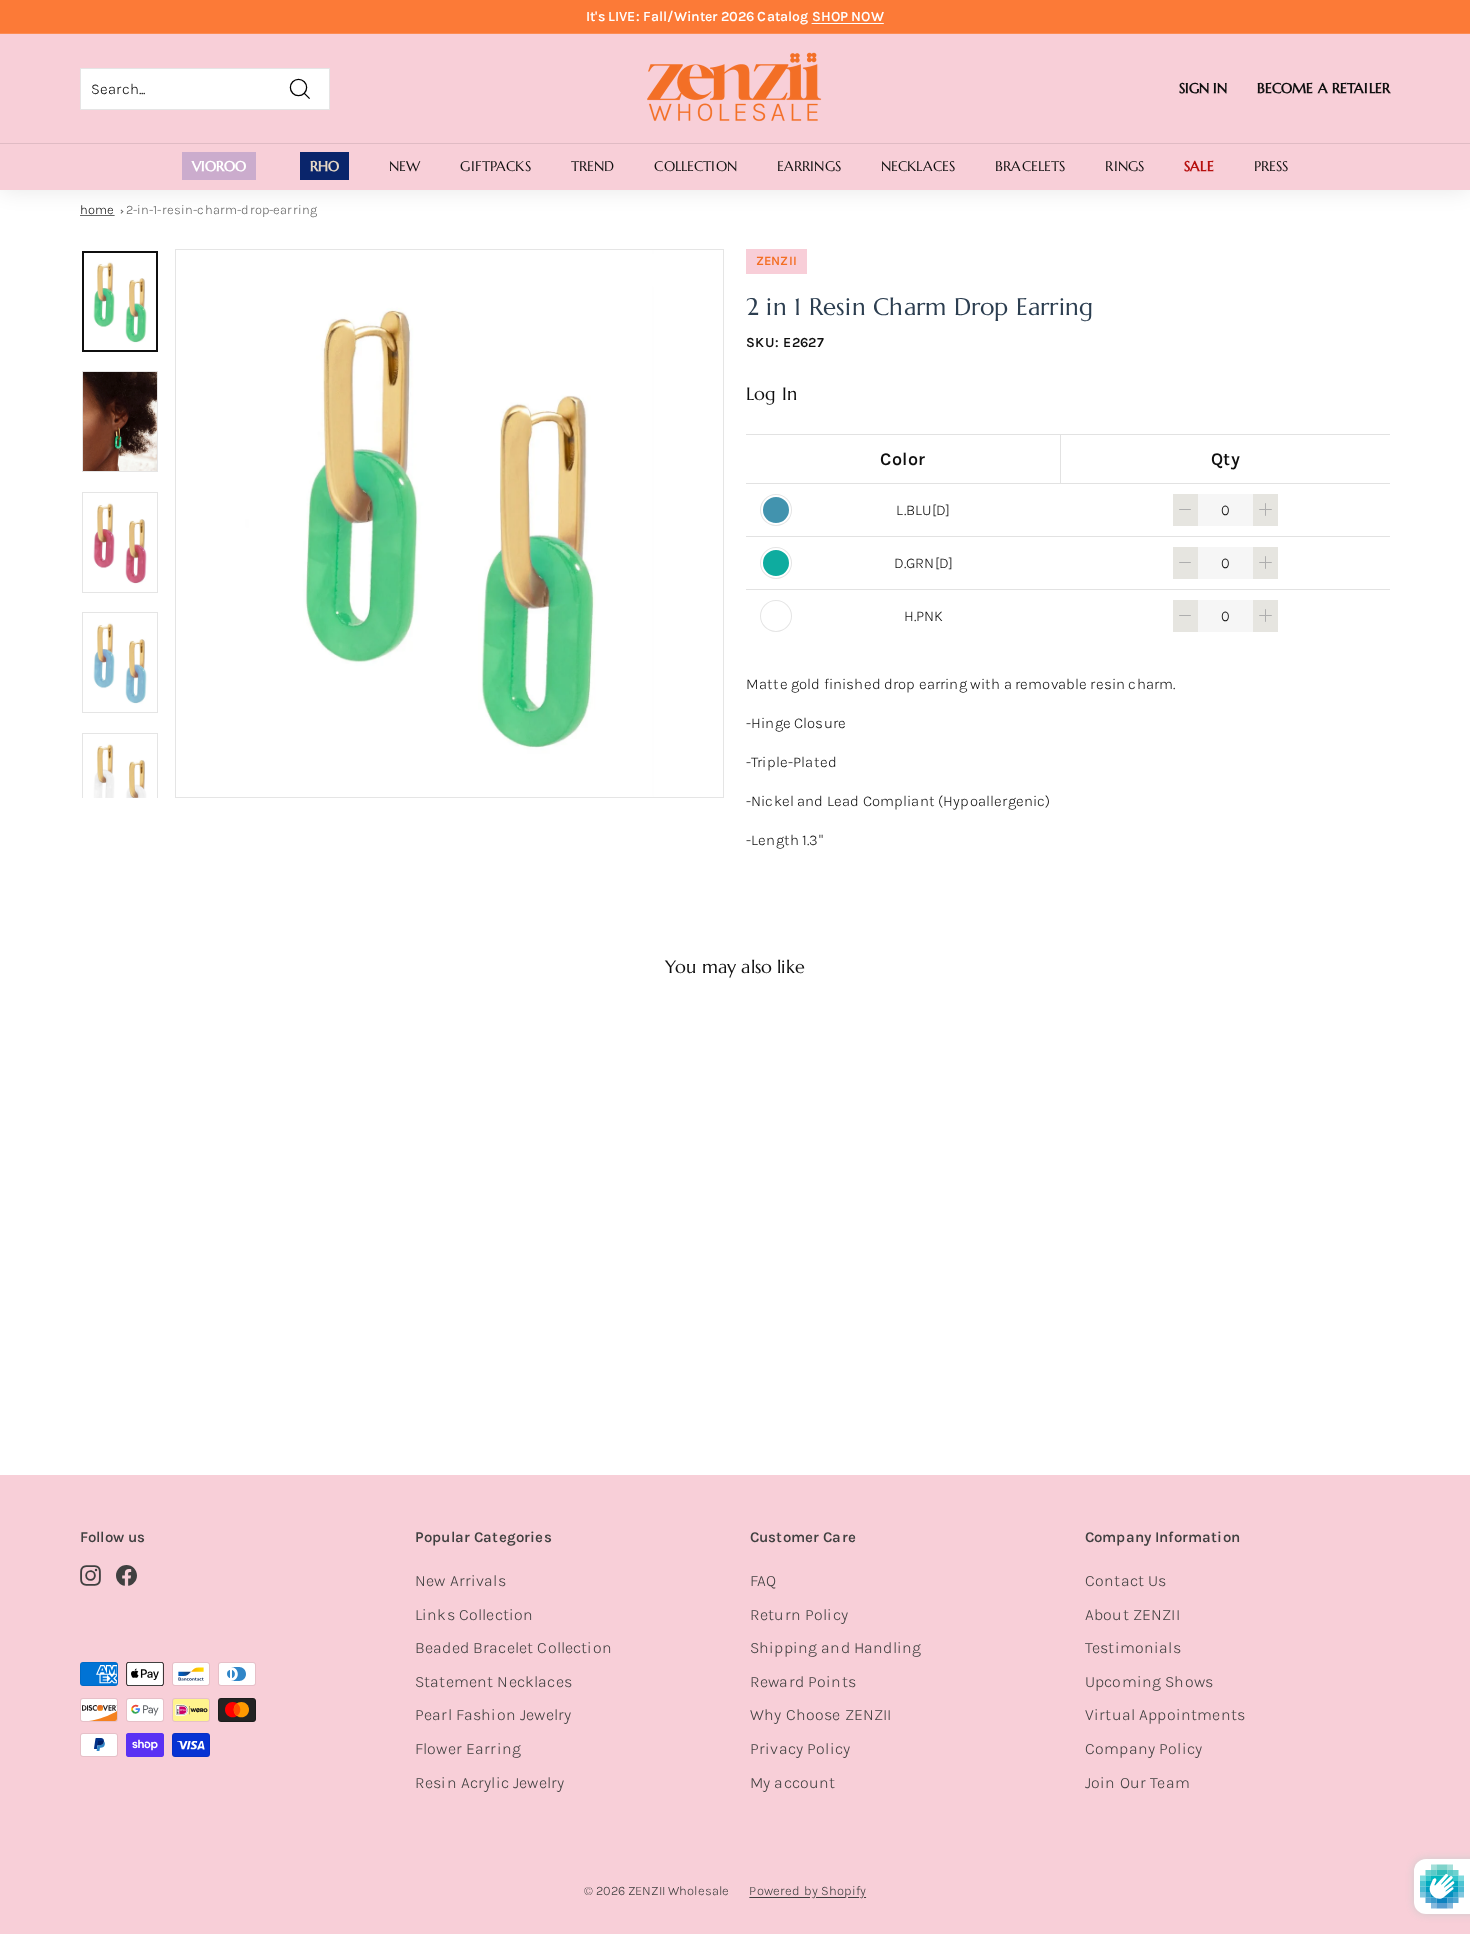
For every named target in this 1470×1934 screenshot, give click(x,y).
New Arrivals (460, 1580)
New (404, 166)
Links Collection (474, 1614)
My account (793, 1782)
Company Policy (1143, 1748)
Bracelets (1030, 166)
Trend (593, 166)
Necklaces (918, 166)
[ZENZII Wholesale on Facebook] (126, 1575)
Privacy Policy (800, 1748)
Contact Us (1126, 1580)
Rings (1124, 166)
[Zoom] (449, 523)
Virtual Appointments (1165, 1714)
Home (97, 209)
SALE (1199, 166)
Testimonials (1133, 1647)
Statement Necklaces (493, 1681)
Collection (695, 166)
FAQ (763, 1580)
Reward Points (803, 1681)
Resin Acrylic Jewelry (489, 1782)
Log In (771, 393)
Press (1271, 166)
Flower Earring (468, 1748)
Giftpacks (495, 166)
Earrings (809, 166)
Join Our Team (1137, 1782)
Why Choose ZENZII (821, 1714)
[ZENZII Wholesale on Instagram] (90, 1575)
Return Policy (799, 1614)
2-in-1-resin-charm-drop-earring (222, 209)
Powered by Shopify (807, 1890)
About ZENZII (1132, 1614)
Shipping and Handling (835, 1647)
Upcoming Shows (1149, 1681)
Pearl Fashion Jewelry (493, 1714)
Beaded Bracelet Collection (513, 1647)
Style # (183, 1356)
